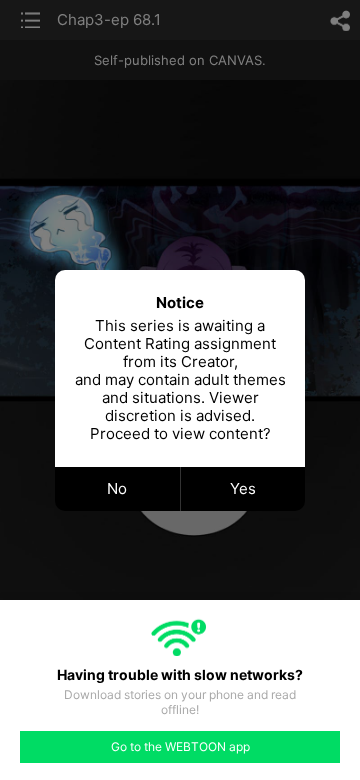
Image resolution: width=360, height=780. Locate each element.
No (117, 488)
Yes (243, 488)
